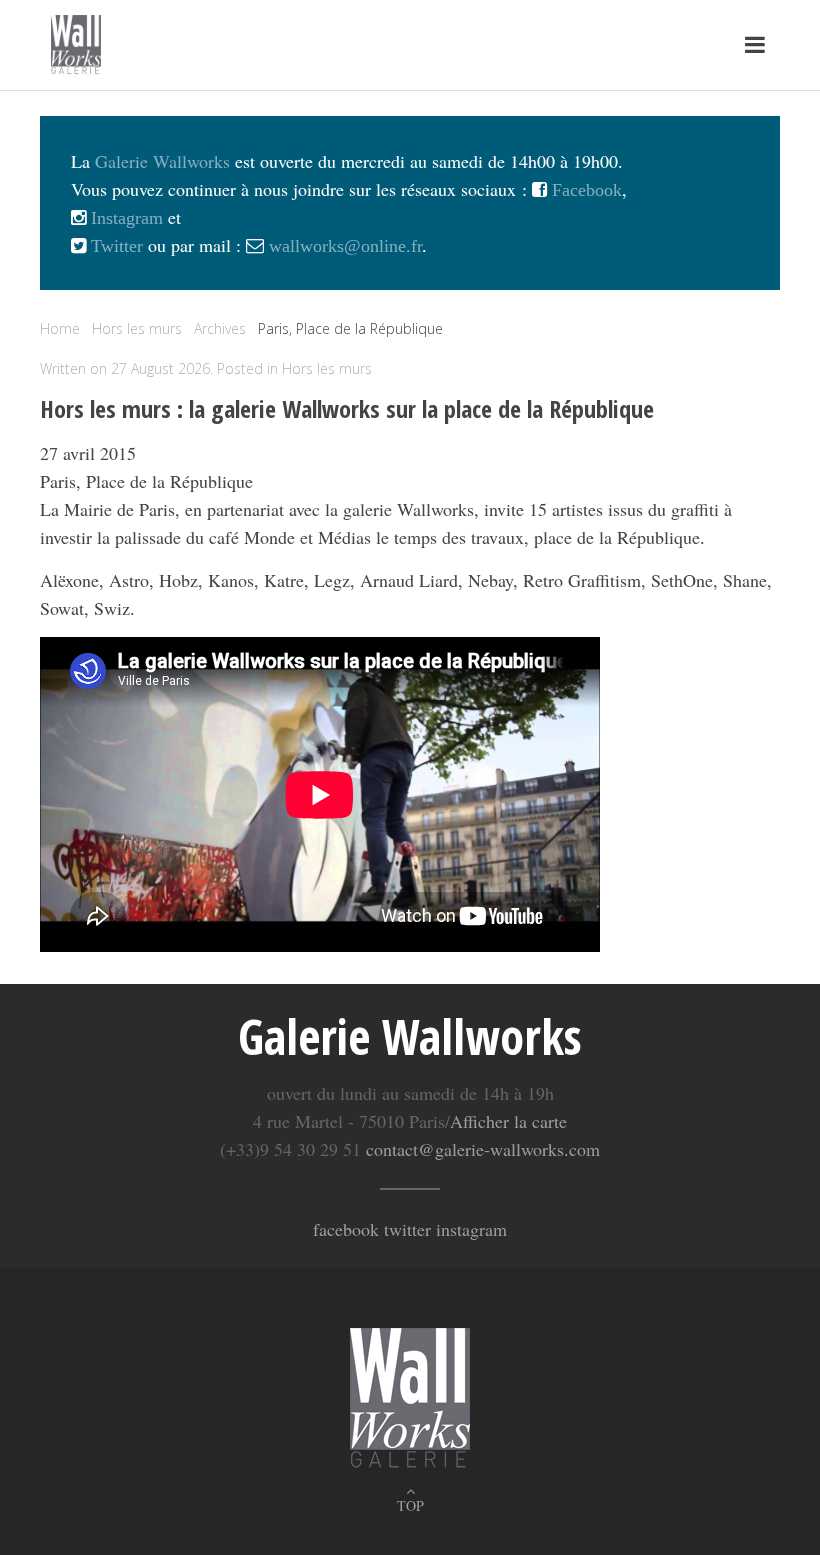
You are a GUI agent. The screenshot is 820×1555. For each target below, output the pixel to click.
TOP (410, 1505)
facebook (346, 1229)
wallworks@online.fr (345, 246)
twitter (407, 1229)
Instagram (124, 218)
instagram (471, 1229)
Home (60, 328)
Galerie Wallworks (162, 161)
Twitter (114, 246)
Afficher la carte (508, 1121)
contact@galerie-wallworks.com (483, 1149)
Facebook (584, 190)
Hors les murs (327, 368)
